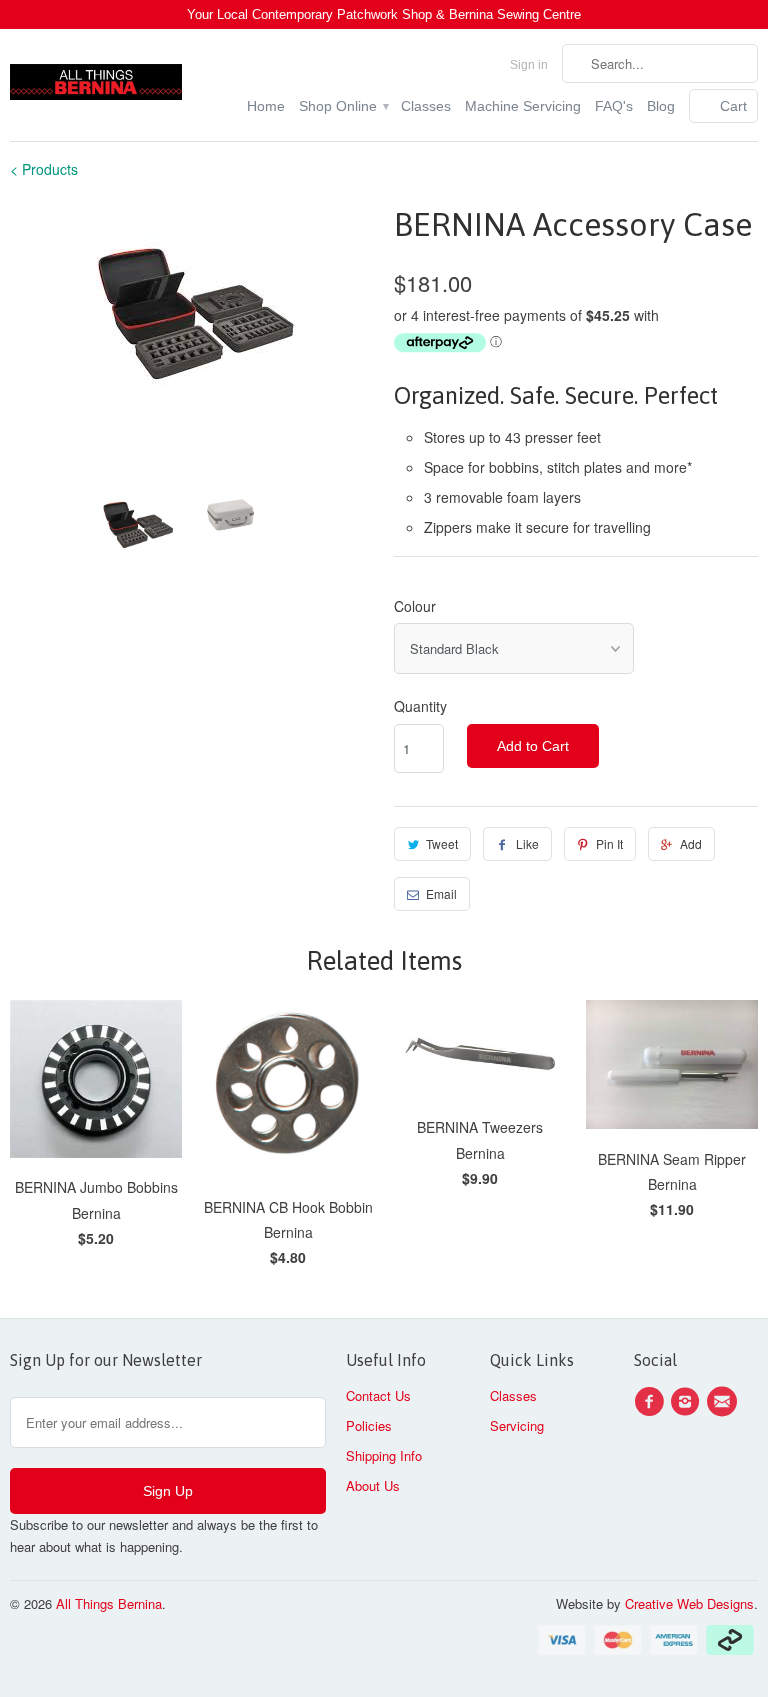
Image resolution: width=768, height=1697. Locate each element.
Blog (661, 106)
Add (691, 843)
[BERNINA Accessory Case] (192, 313)
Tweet (442, 843)
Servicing (517, 1425)
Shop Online (343, 106)
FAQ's (614, 106)
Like (527, 843)
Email (441, 893)
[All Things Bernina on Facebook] (652, 1402)
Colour (415, 606)
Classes (426, 106)
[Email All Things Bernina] (725, 1402)
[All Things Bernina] (96, 77)
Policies (369, 1425)
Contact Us (378, 1395)
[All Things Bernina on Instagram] (688, 1402)
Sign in (529, 65)
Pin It (609, 843)
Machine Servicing (523, 106)
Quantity (420, 706)
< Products (44, 169)
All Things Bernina (109, 1603)
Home (266, 106)
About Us (373, 1485)
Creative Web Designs (689, 1603)
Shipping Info (384, 1455)
